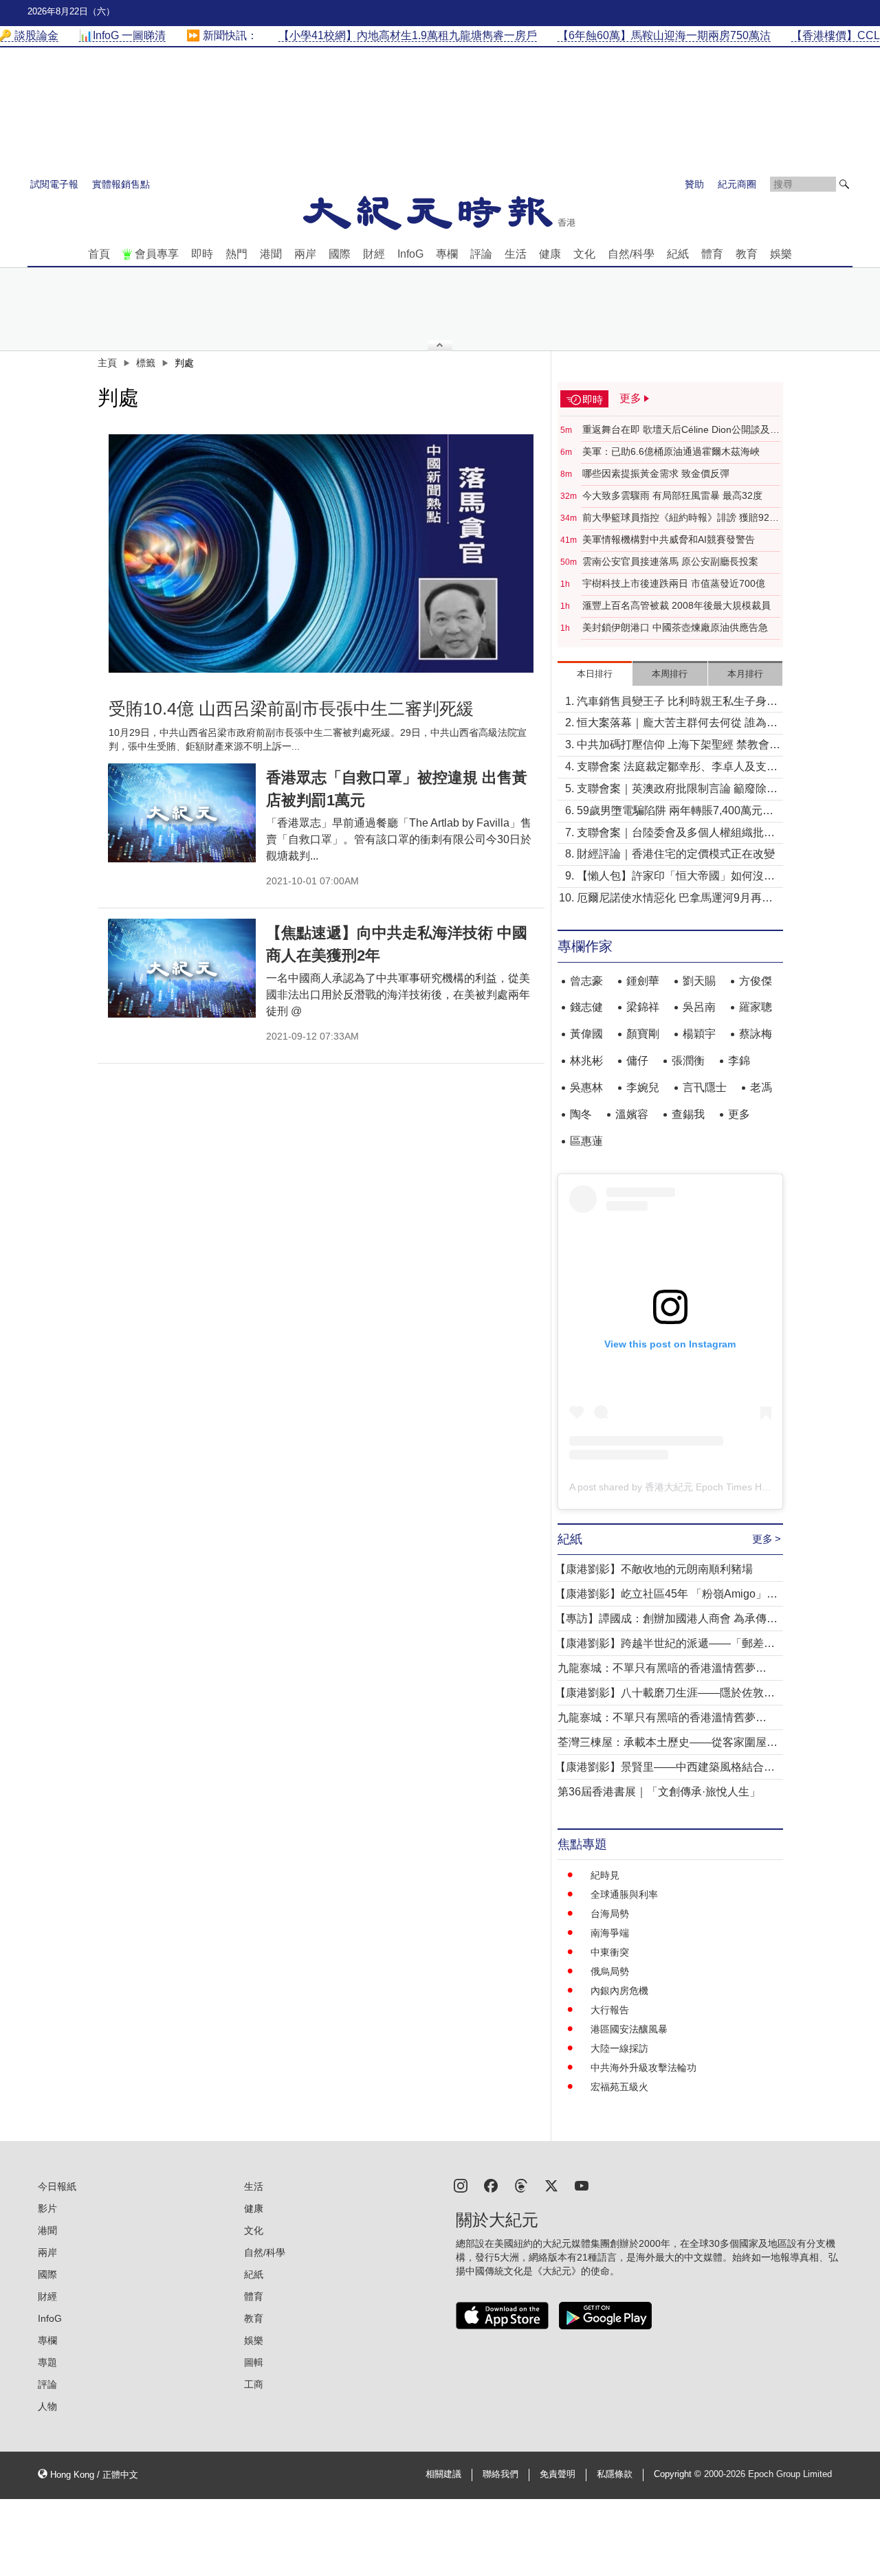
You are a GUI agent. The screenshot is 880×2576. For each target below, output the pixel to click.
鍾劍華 (643, 981)
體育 (712, 254)
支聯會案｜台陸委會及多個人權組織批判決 (676, 834)
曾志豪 (586, 981)
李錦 (739, 1061)
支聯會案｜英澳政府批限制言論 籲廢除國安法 (677, 790)
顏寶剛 (643, 1034)
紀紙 (678, 254)
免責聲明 (558, 2474)
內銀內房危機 (619, 1991)
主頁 (107, 363)
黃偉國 (586, 1034)
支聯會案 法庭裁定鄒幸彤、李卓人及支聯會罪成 (677, 768)
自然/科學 (631, 254)
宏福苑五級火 (619, 2087)
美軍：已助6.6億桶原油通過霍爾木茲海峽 (671, 451)
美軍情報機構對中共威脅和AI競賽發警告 (669, 539)
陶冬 (581, 1114)
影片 (47, 2208)
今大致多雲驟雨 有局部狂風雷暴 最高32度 (672, 495)
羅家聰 (756, 1007)
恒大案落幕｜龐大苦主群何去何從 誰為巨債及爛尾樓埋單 (677, 724)
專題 (47, 2362)
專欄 (447, 254)
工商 (254, 2384)
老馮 (761, 1087)
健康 (550, 254)
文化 (584, 254)
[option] (321, 554)
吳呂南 (699, 1007)
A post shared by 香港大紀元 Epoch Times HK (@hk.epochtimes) (710, 1487)
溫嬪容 (632, 1114)
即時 (202, 254)
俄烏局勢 (610, 1971)
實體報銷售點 (121, 184)
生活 (516, 254)
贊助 (694, 184)
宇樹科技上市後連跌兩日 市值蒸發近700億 (674, 583)
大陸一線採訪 (619, 2048)
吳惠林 (586, 1087)
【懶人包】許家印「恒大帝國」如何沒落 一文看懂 (676, 877)
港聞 (271, 254)
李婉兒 (643, 1087)
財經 (374, 254)
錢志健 (586, 1007)
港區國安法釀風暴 (629, 2029)
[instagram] (461, 2185)
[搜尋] (844, 184)
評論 (481, 254)
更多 (739, 1114)
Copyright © (679, 2474)
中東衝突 (610, 1952)
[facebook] (491, 2185)
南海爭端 (610, 1933)
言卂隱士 (705, 1087)
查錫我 (688, 1114)
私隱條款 (615, 2474)
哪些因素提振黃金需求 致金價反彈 (656, 473)
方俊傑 (756, 981)
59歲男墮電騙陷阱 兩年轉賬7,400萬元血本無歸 (675, 812)
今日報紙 (57, 2186)
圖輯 (254, 2362)
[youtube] (582, 2185)
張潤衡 (688, 1061)
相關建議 (443, 2474)
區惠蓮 (586, 1141)
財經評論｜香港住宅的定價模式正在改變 (676, 854)
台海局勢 (610, 1914)
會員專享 (157, 254)
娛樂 (781, 254)
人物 (47, 2406)
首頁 (99, 254)
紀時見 (605, 1875)
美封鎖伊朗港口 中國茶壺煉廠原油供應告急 (675, 627)
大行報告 (610, 2010)
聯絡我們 (500, 2474)
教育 (747, 254)
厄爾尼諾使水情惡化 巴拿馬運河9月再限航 (675, 899)
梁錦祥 (643, 1007)
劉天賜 (699, 981)
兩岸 (305, 254)
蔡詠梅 (756, 1034)
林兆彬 (586, 1061)
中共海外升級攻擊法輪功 (643, 2068)
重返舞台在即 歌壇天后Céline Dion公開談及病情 (681, 430)
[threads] (521, 2185)
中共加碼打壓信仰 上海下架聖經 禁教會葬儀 (679, 746)
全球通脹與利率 (624, 1894)
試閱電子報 (54, 184)
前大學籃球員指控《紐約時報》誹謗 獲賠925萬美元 (679, 518)
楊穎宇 (699, 1034)
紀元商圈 (737, 184)
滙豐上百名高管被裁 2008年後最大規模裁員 (676, 605)
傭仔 (637, 1061)
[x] (551, 2185)
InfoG (410, 254)
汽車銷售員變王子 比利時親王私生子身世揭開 (677, 703)
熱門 (236, 254)
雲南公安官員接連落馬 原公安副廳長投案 (670, 561)
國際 (340, 254)
